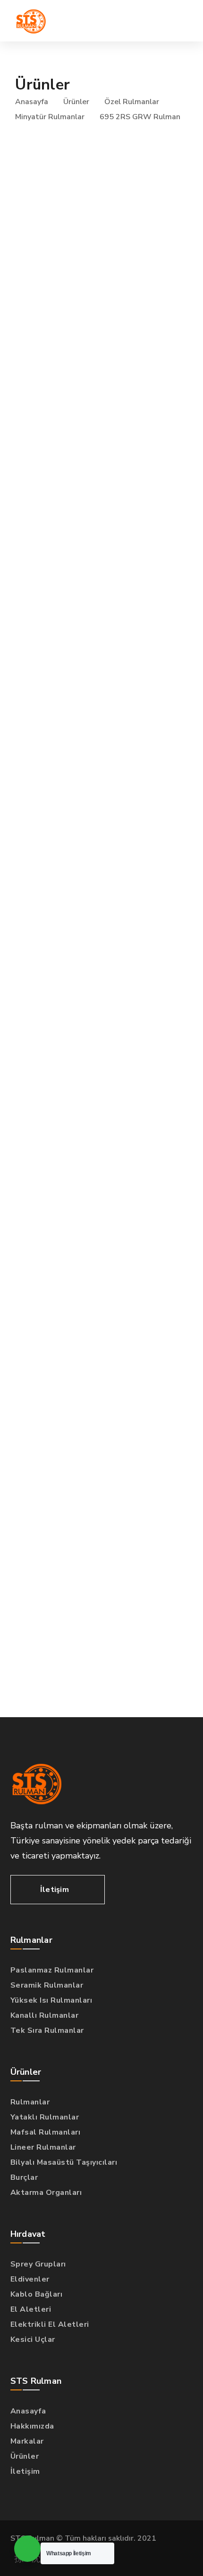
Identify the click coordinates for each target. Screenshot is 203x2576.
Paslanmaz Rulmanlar (52, 1970)
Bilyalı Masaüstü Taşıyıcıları (64, 2162)
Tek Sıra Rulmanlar (47, 2030)
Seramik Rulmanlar (47, 1985)
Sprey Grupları (38, 2264)
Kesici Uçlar (33, 2340)
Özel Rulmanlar (132, 102)
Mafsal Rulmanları (46, 2132)
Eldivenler (30, 2279)
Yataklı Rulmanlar (45, 2117)
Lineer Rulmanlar (43, 2147)
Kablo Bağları (37, 2294)
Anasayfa (32, 102)
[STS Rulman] (31, 21)
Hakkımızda (32, 2426)
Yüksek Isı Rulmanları (51, 2000)
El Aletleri (31, 2309)
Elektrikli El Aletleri (50, 2324)
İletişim (25, 2471)
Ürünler (76, 102)
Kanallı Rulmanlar (45, 2015)
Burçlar (24, 2177)
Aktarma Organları (46, 2193)
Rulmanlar (30, 2102)
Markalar (27, 2441)
